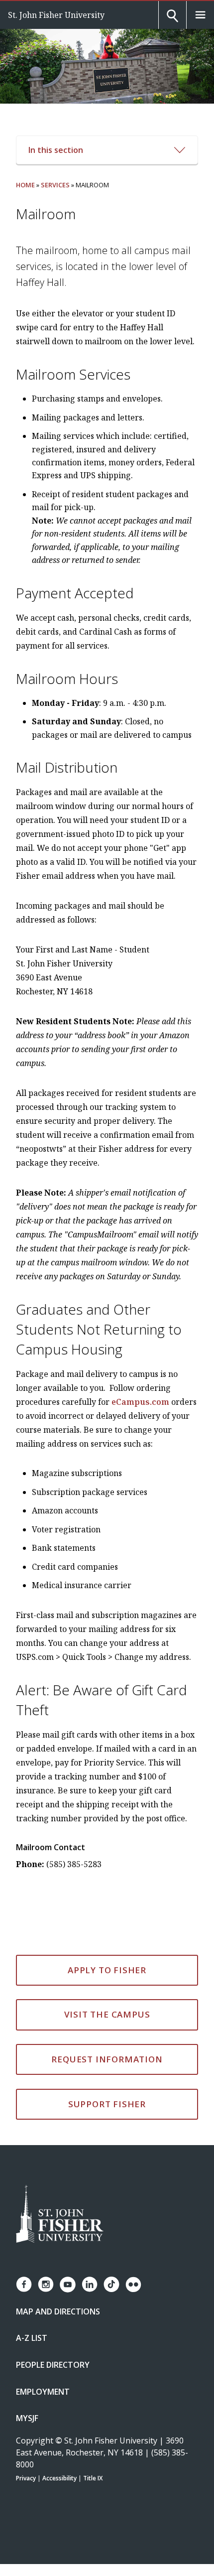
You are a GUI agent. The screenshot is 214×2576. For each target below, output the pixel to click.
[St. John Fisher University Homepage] (60, 2215)
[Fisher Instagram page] (46, 2284)
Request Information (107, 2059)
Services (55, 185)
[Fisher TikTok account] (111, 2284)
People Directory (53, 2365)
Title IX (93, 2478)
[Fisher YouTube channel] (68, 2285)
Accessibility (59, 2478)
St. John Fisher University (56, 15)
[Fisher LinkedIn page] (90, 2284)
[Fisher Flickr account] (133, 2285)
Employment (43, 2392)
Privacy (26, 2478)
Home (25, 185)
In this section (56, 150)
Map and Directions (58, 2311)
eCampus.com (140, 1402)
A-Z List (32, 2338)
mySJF (27, 2418)
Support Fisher (107, 2104)
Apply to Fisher (107, 1970)
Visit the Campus (107, 2014)
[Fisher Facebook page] (24, 2284)
